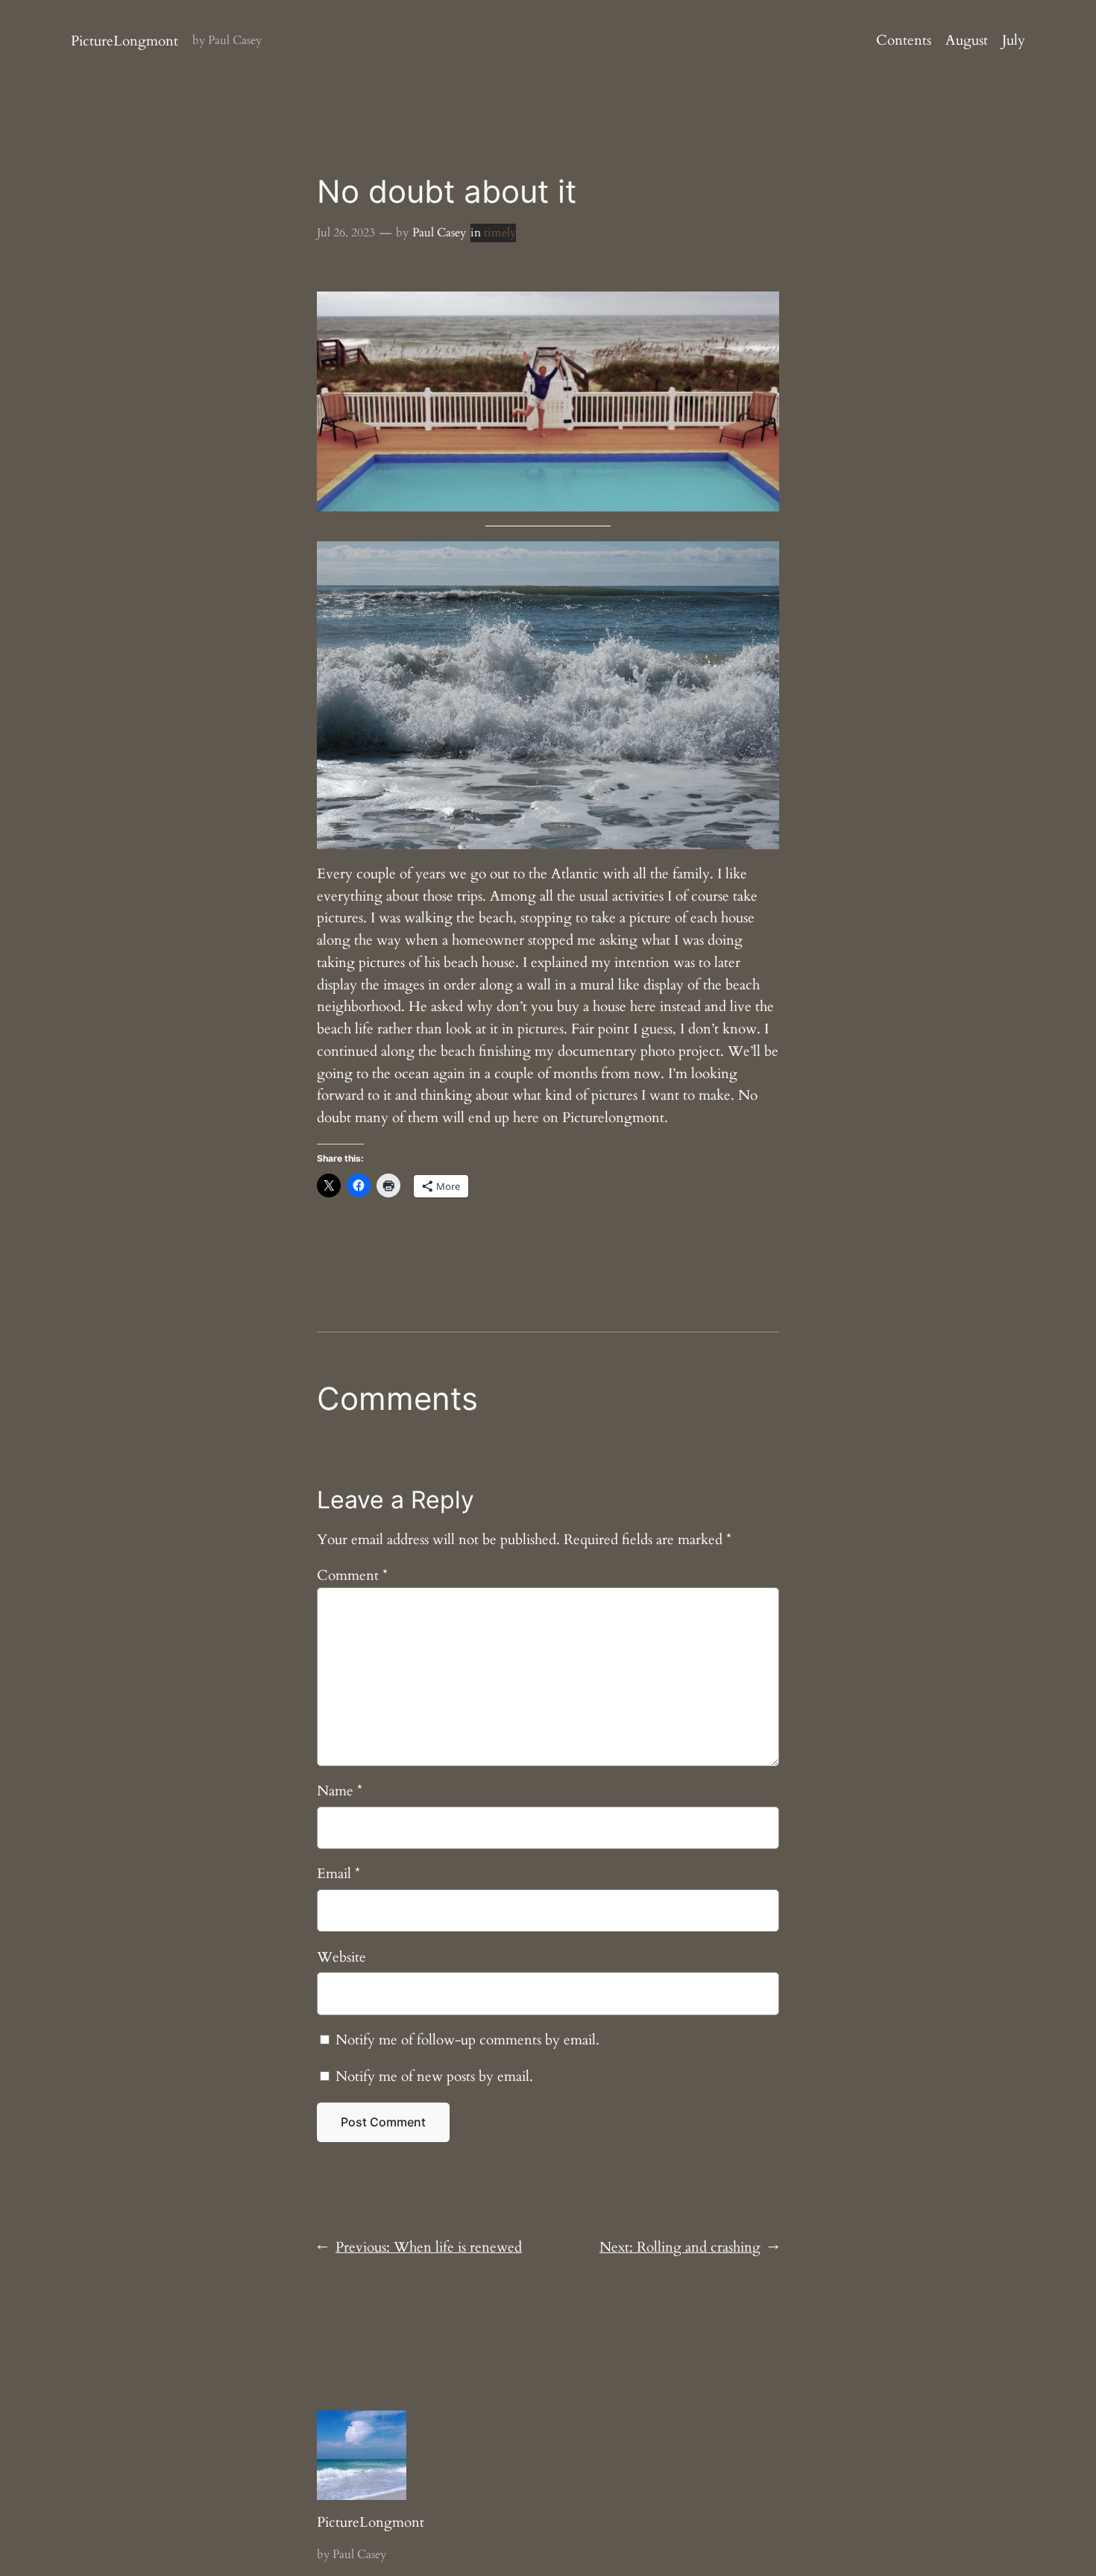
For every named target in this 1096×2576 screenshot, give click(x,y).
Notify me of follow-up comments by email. (467, 2040)
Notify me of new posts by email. (434, 2076)
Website (341, 1957)
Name (340, 1791)
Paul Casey (439, 233)
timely (500, 233)
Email (338, 1874)
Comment (352, 1575)
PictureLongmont (125, 41)
